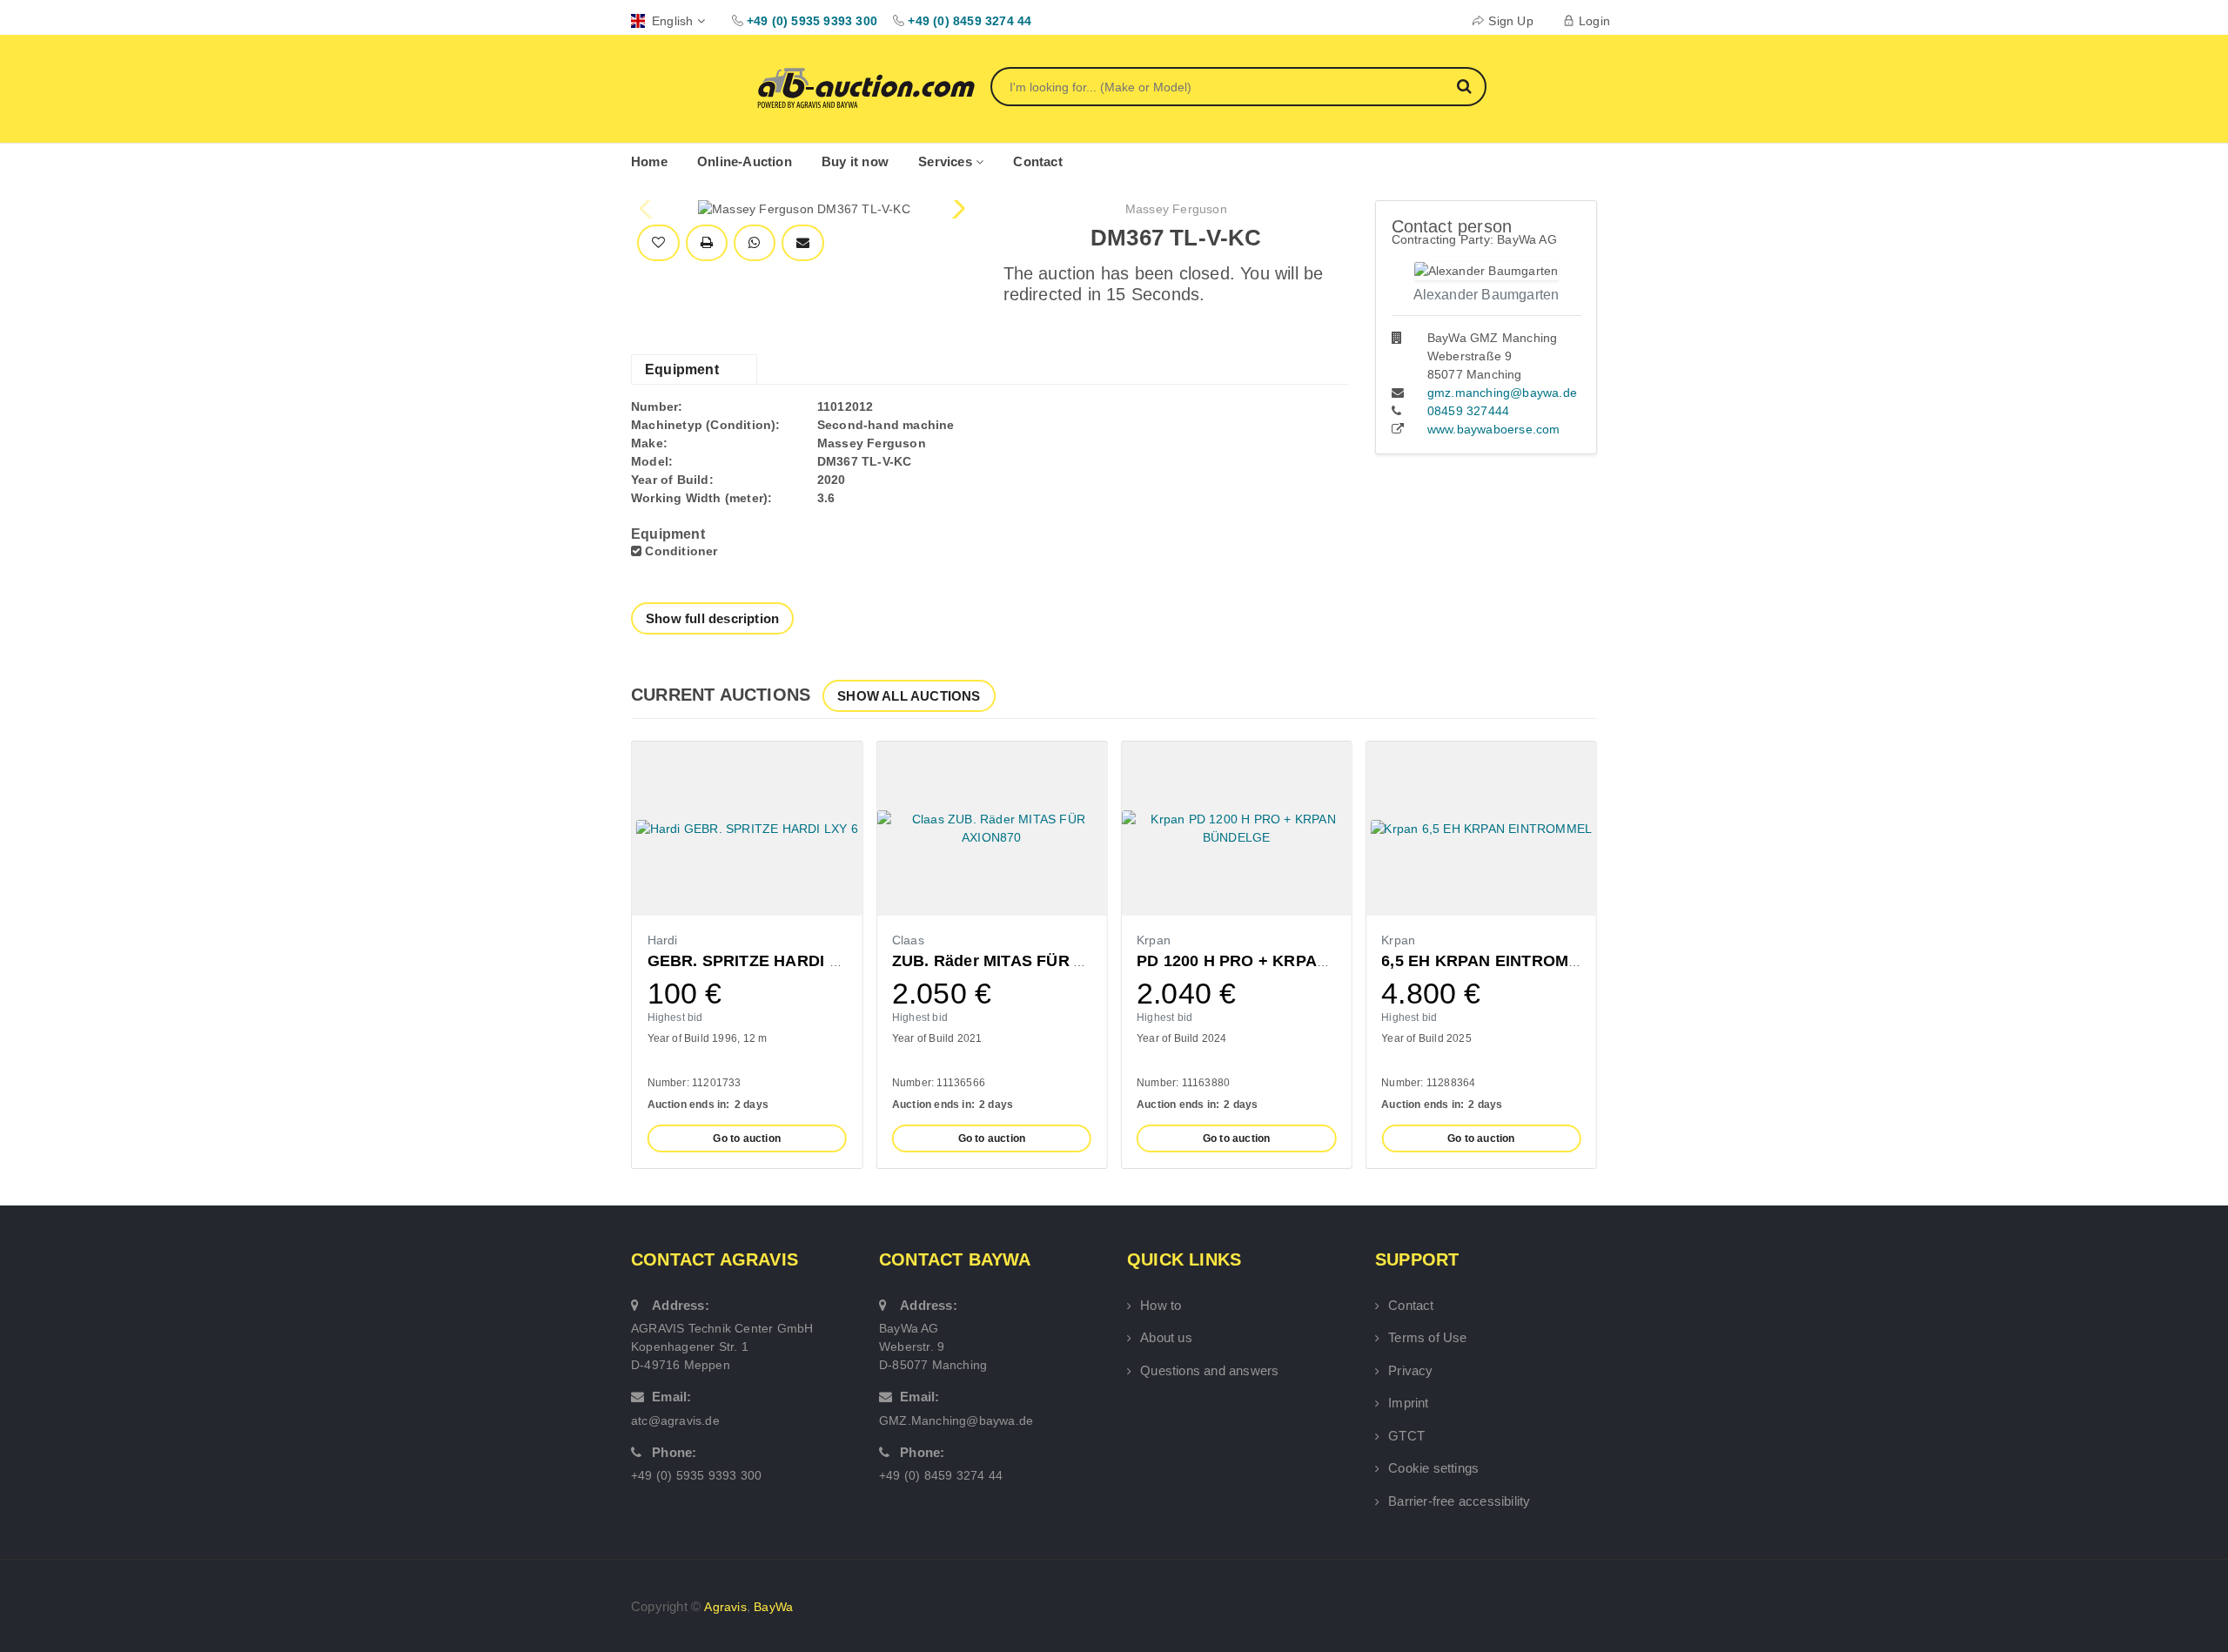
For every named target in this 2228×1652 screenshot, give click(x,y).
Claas (908, 940)
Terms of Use (1427, 1337)
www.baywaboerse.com (1494, 429)
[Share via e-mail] (803, 243)
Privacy (1410, 1370)
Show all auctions (909, 696)
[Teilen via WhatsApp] (754, 243)
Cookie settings (1433, 1468)
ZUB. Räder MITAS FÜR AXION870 (1021, 961)
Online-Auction (745, 161)
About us (1166, 1337)
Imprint (1408, 1403)
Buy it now (855, 161)
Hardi (663, 940)
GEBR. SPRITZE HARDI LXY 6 (761, 961)
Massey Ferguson (1176, 209)
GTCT (1406, 1436)
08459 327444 (1468, 411)
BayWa (773, 1607)
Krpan (1154, 940)
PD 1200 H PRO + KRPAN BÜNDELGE (1279, 961)
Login (1594, 21)
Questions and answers (1209, 1370)
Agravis (725, 1607)
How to (1161, 1305)
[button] (957, 209)
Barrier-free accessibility (1459, 1501)
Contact (1037, 161)
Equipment (682, 369)
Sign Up (1510, 21)
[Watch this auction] (658, 243)
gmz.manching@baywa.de (1502, 393)
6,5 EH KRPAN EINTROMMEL (1492, 961)
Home (649, 161)
